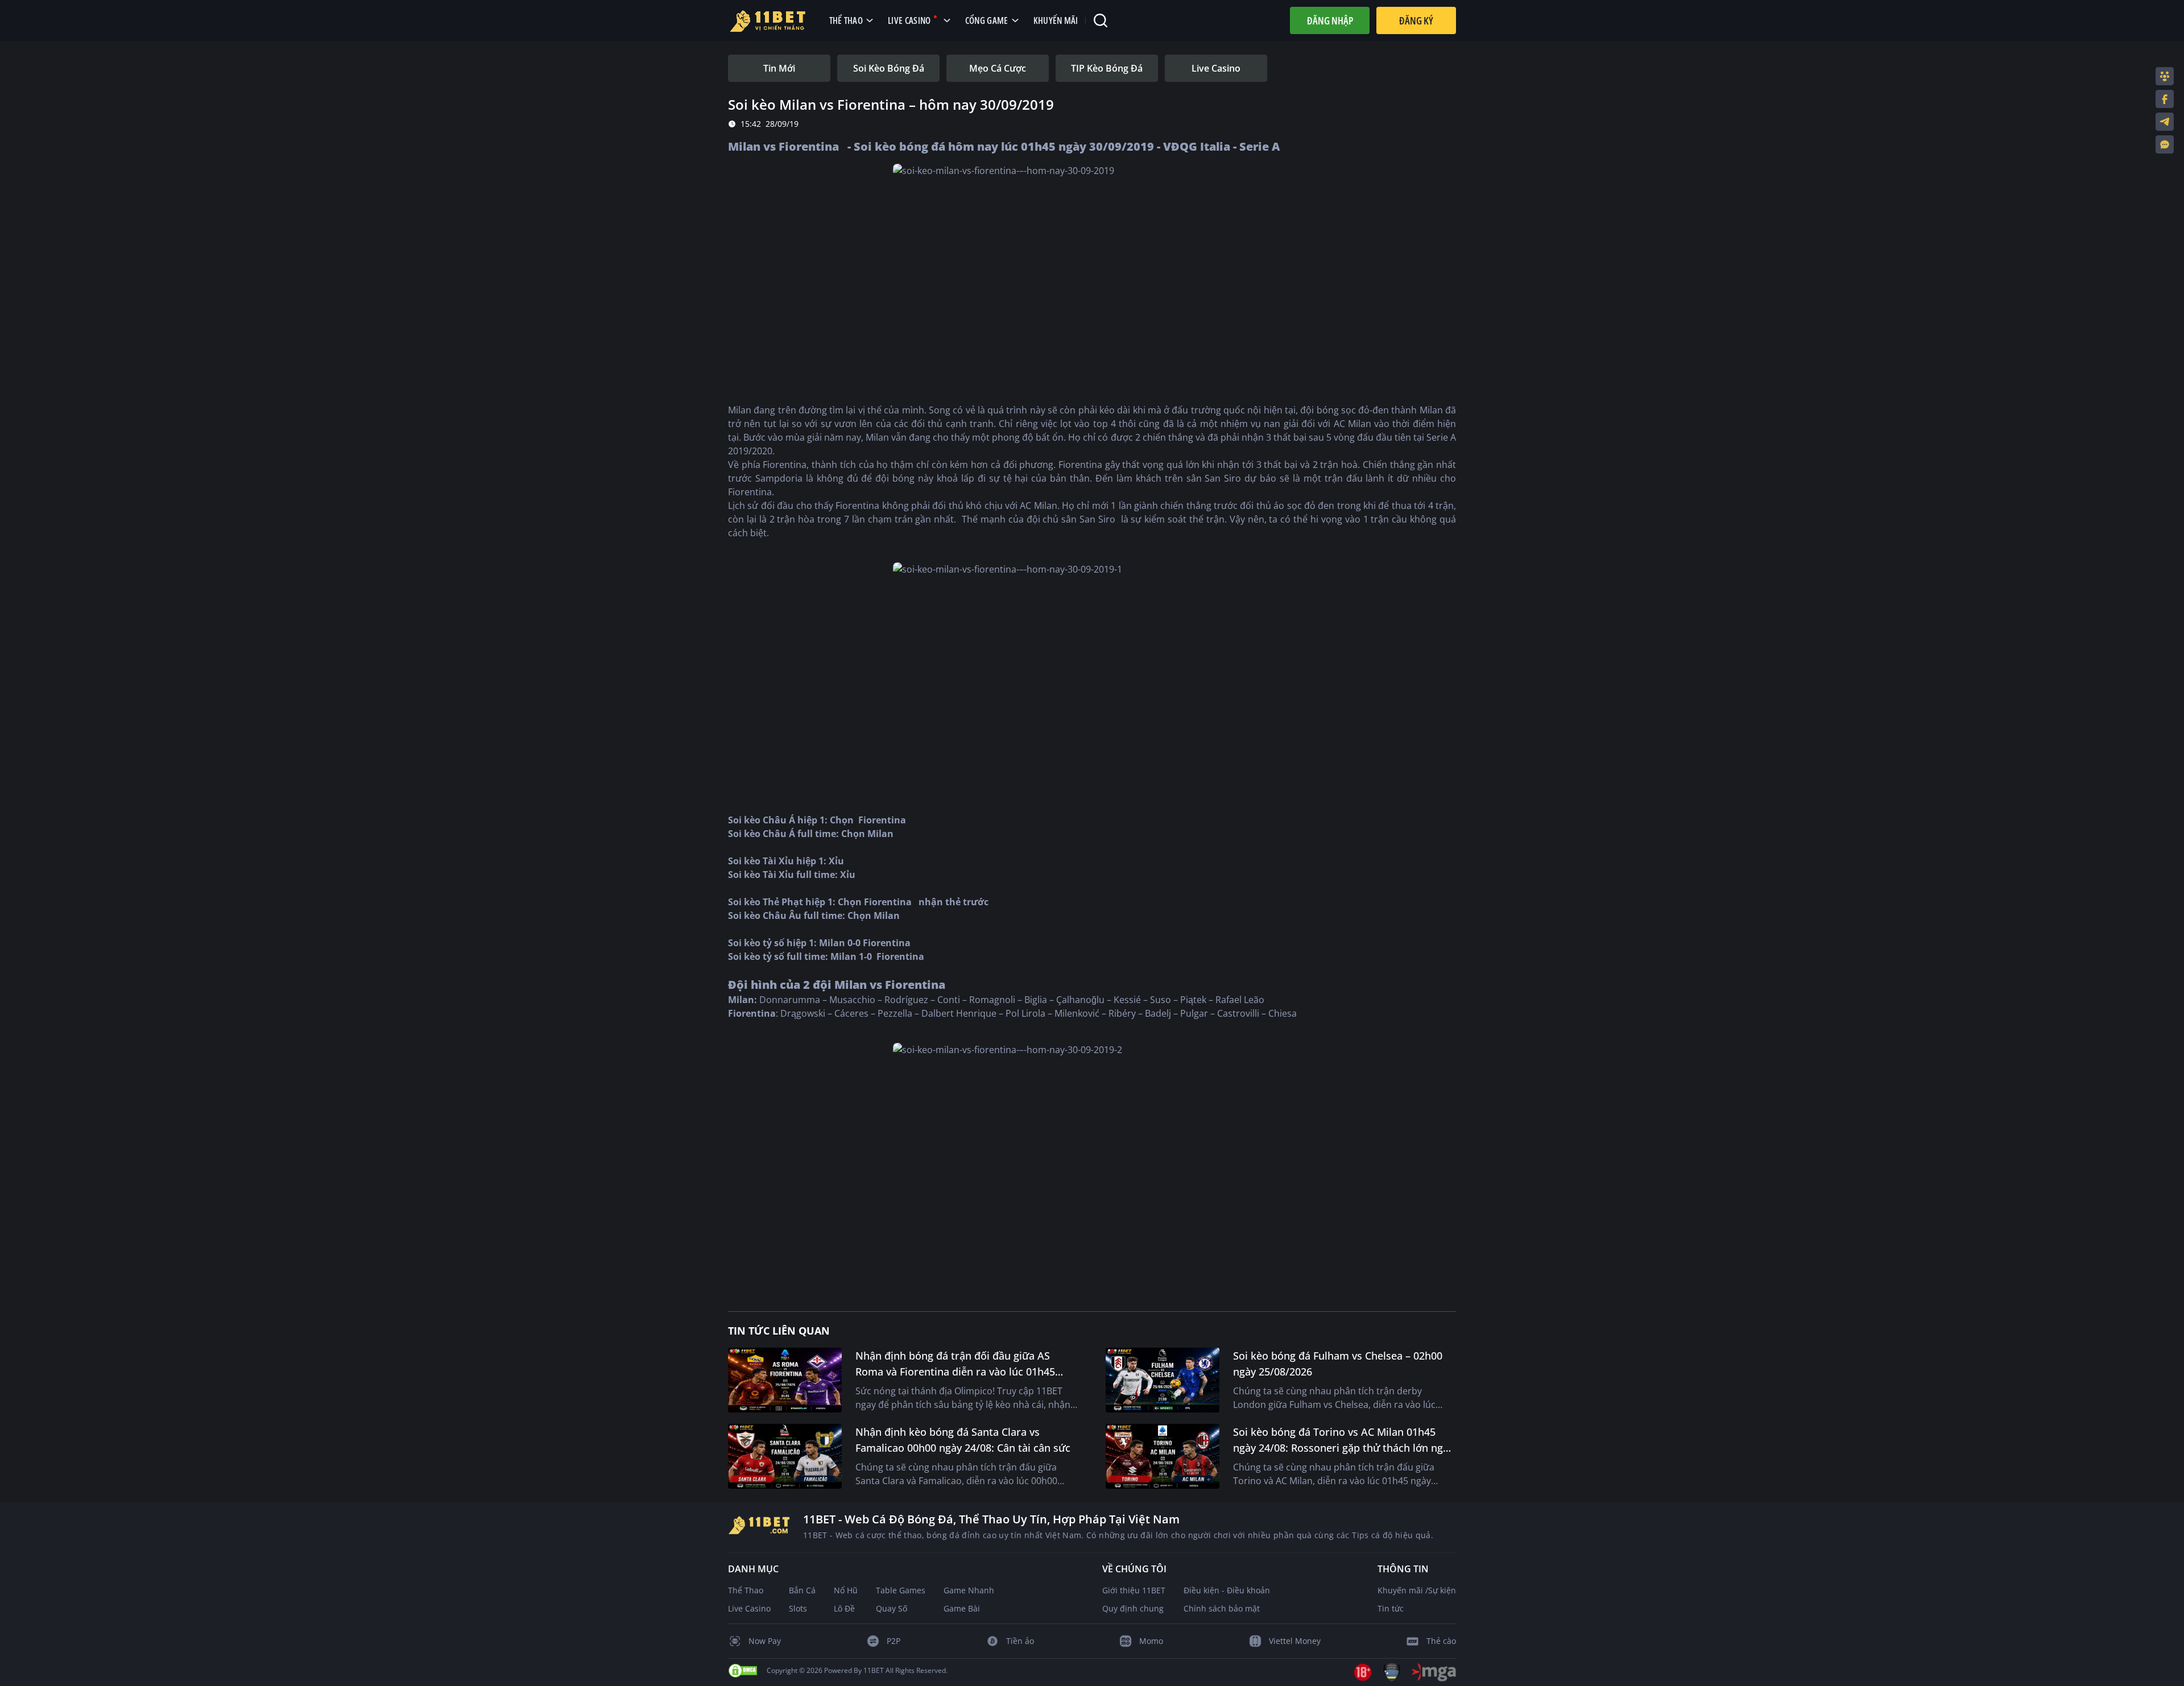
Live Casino (749, 1608)
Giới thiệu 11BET (1134, 1590)
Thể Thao (746, 1590)
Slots (798, 1608)
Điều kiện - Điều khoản (1227, 1590)
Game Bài (962, 1608)
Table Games (901, 1590)
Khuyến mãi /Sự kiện (1417, 1590)
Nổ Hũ (846, 1590)
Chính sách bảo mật (1222, 1608)
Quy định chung (1133, 1608)
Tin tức (1391, 1608)
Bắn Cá (802, 1590)
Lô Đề (844, 1608)
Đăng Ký (1416, 20)
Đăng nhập (1330, 20)
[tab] (779, 68)
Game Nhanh (969, 1590)
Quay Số (892, 1608)
